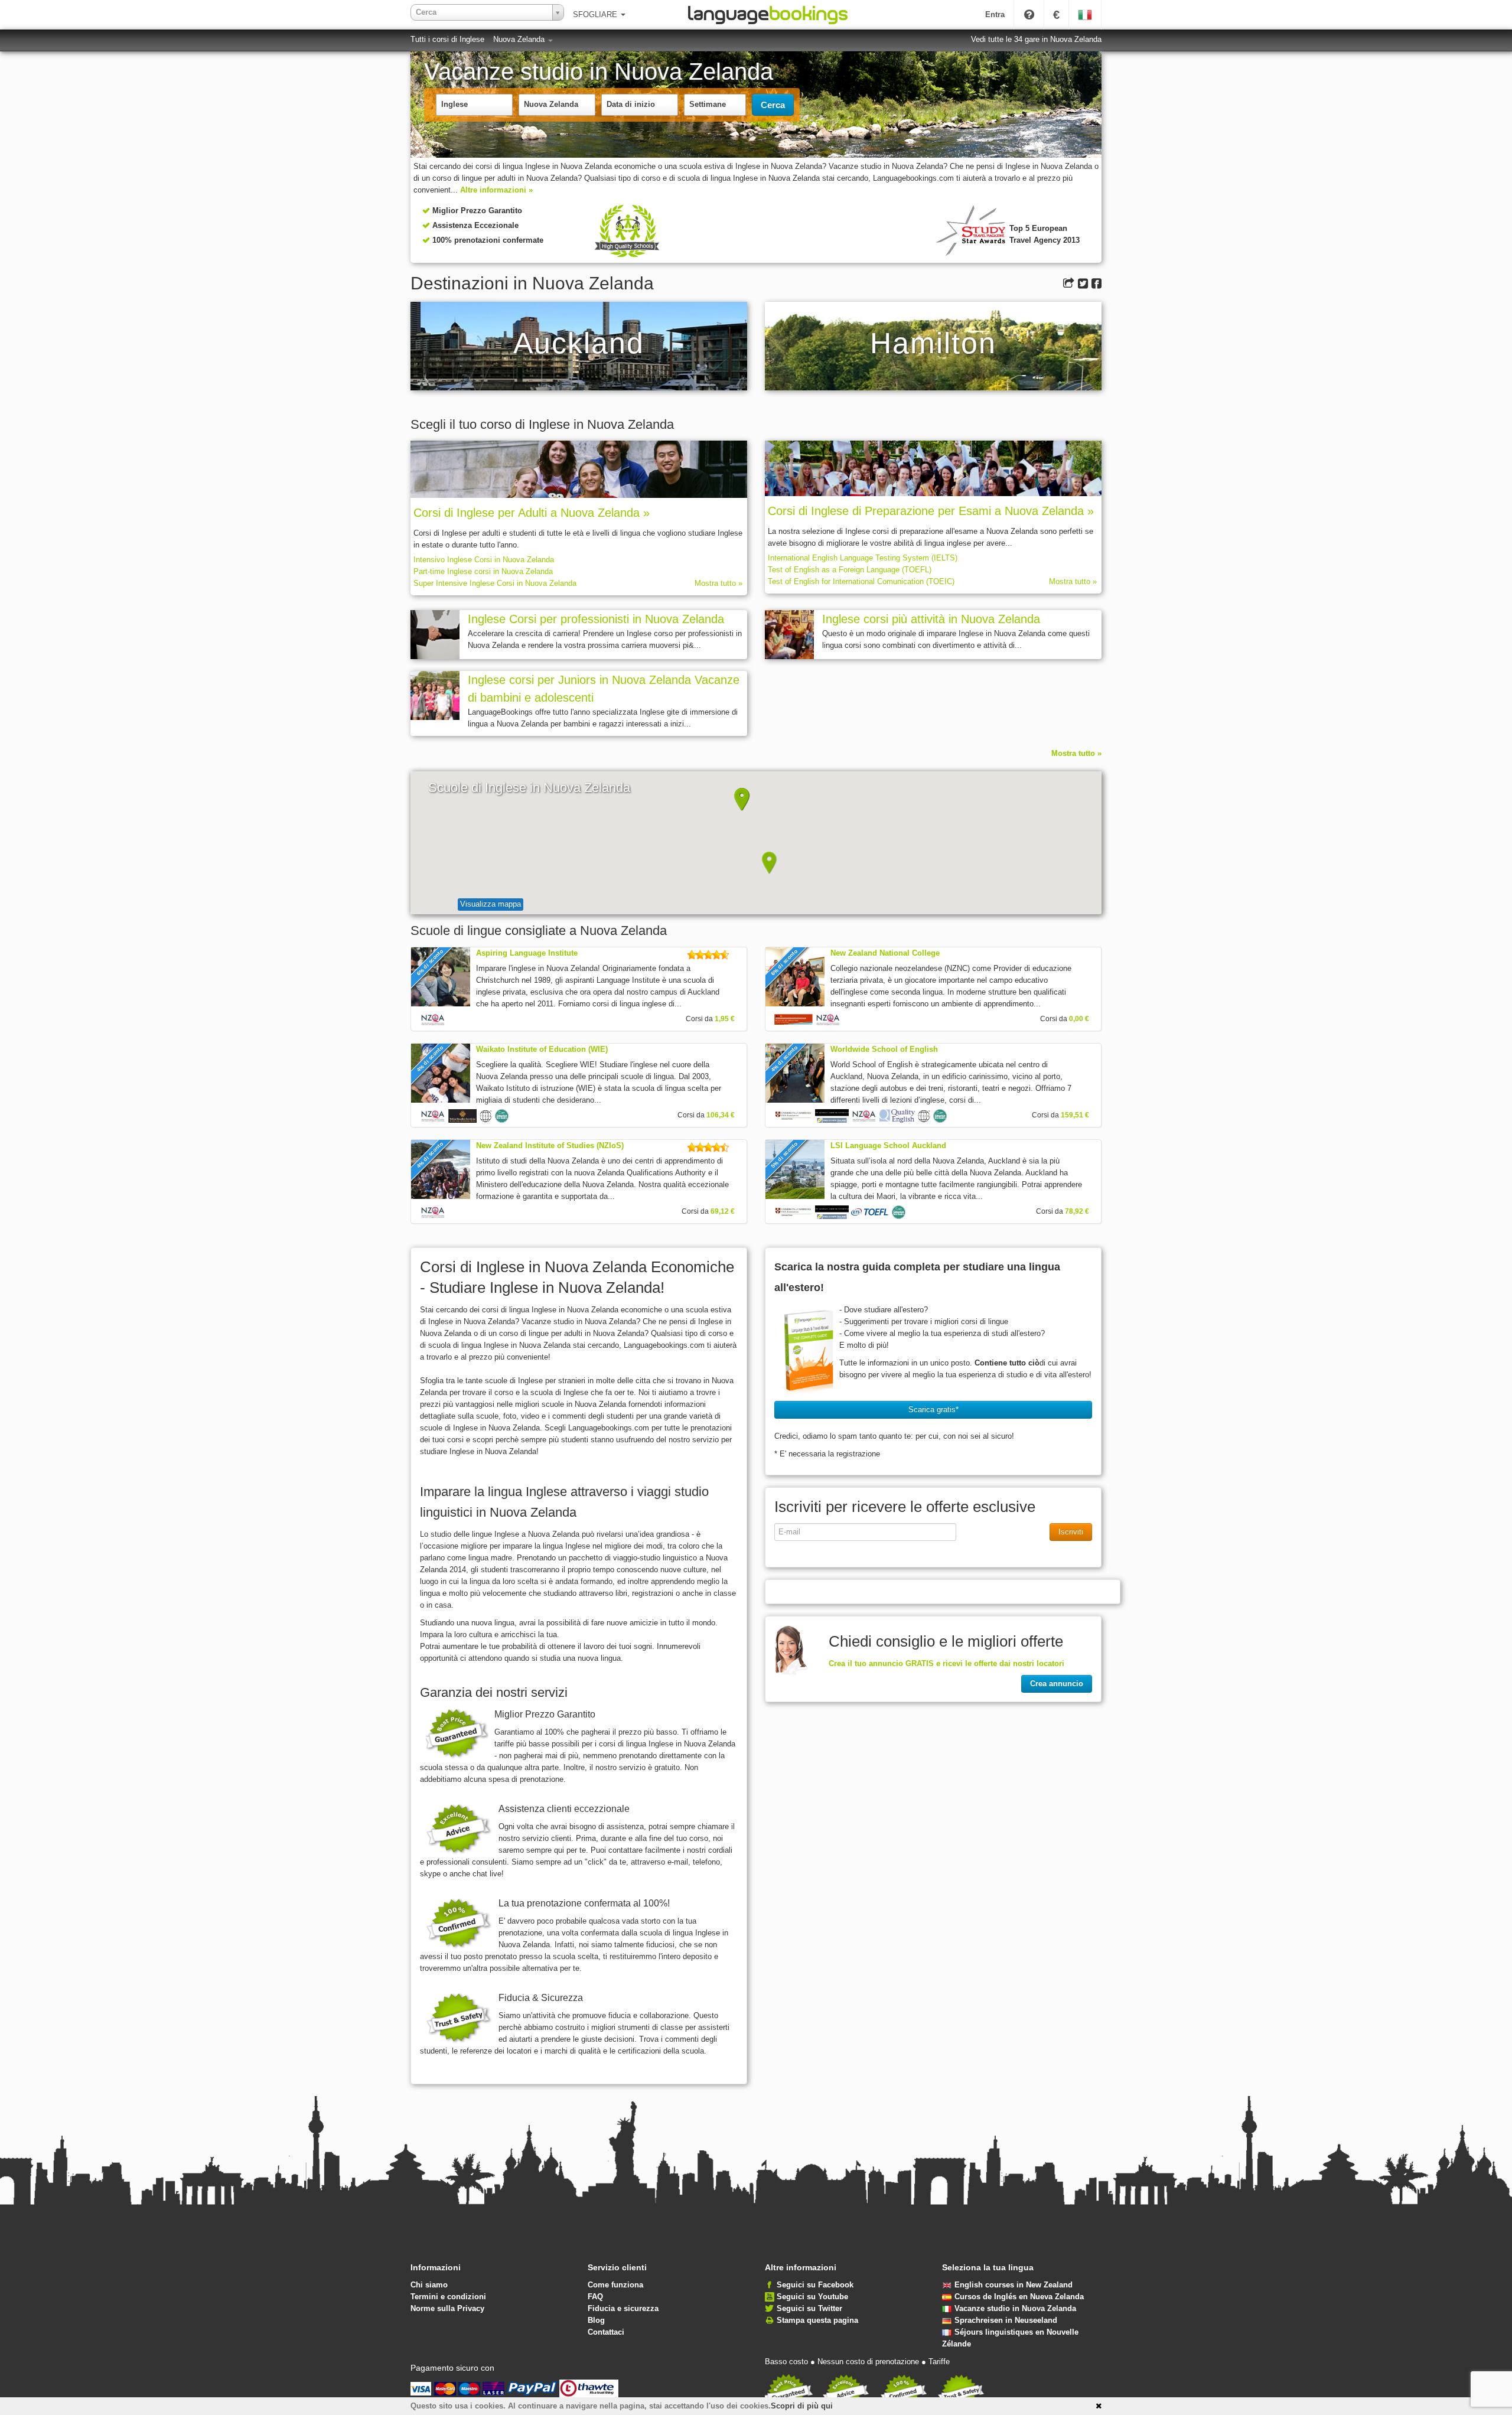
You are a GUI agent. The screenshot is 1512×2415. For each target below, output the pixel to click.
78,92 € (1077, 1211)
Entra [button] (995, 14)
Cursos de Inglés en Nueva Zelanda (1019, 2297)
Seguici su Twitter (809, 2308)
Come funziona (615, 2285)
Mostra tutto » (718, 583)
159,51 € (1075, 1115)
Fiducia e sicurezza (623, 2308)
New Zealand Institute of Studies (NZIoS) (550, 1145)
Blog (596, 2320)
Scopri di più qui (802, 2406)
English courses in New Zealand (1014, 2285)
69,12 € (723, 1211)
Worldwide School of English (884, 1049)
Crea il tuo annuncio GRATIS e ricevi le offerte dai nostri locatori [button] (946, 1663)
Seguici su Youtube (812, 2297)
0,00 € (1079, 1019)
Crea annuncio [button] (1057, 1684)
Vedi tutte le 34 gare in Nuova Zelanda (1036, 39)
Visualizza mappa (491, 904)
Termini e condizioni (448, 2297)
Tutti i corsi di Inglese (447, 39)
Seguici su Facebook (815, 2285)
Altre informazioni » (496, 190)
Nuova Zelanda (520, 39)
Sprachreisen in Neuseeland (1006, 2320)
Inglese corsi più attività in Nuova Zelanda (931, 619)
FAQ (595, 2297)
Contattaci (606, 2332)
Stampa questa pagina (817, 2320)
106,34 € (721, 1115)
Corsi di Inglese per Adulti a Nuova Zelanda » (532, 513)
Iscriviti (1071, 1532)
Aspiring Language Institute (527, 953)
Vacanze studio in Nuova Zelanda (1015, 2308)
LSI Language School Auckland (888, 1145)
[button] (742, 800)
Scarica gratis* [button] (933, 1409)
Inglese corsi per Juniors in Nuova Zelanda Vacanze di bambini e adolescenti (604, 689)
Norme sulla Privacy (447, 2308)
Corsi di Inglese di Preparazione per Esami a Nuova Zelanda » (931, 511)
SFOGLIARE (596, 14)
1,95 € (725, 1019)
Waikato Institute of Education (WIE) (542, 1049)
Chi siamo (429, 2285)
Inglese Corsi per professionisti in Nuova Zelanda (596, 619)
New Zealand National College (885, 953)
